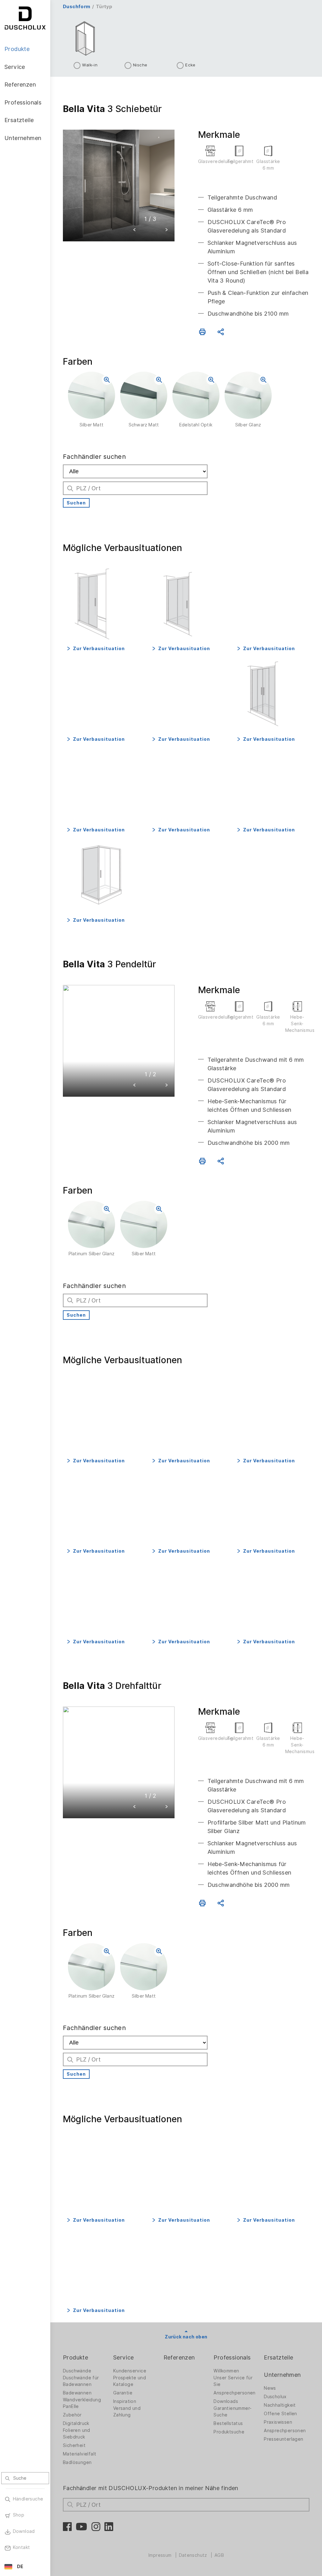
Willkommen (226, 2371)
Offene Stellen (280, 2414)
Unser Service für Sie (233, 2381)
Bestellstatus (228, 2423)
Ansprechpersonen (234, 2393)
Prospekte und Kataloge (130, 2381)
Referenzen (179, 2357)
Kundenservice (130, 2371)
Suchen (76, 503)
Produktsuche (229, 2432)
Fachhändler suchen (94, 457)
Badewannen (77, 2393)
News (270, 2388)
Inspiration (125, 2401)
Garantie (123, 2393)
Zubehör (72, 2415)
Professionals (232, 2357)
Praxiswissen (278, 2422)
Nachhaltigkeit (280, 2405)
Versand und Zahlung (127, 2412)
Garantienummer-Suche (233, 2412)
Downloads (226, 2401)
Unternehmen (282, 2375)
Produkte (75, 2357)
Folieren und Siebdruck (77, 2434)
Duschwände (77, 2371)
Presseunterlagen (283, 2439)
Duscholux (275, 2397)
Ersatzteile (278, 2357)
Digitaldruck (76, 2423)
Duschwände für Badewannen (81, 2381)
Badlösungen (77, 2462)
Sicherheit (74, 2445)
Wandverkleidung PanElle (82, 2403)
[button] (135, 231)
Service (124, 2357)
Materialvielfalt (80, 2454)
